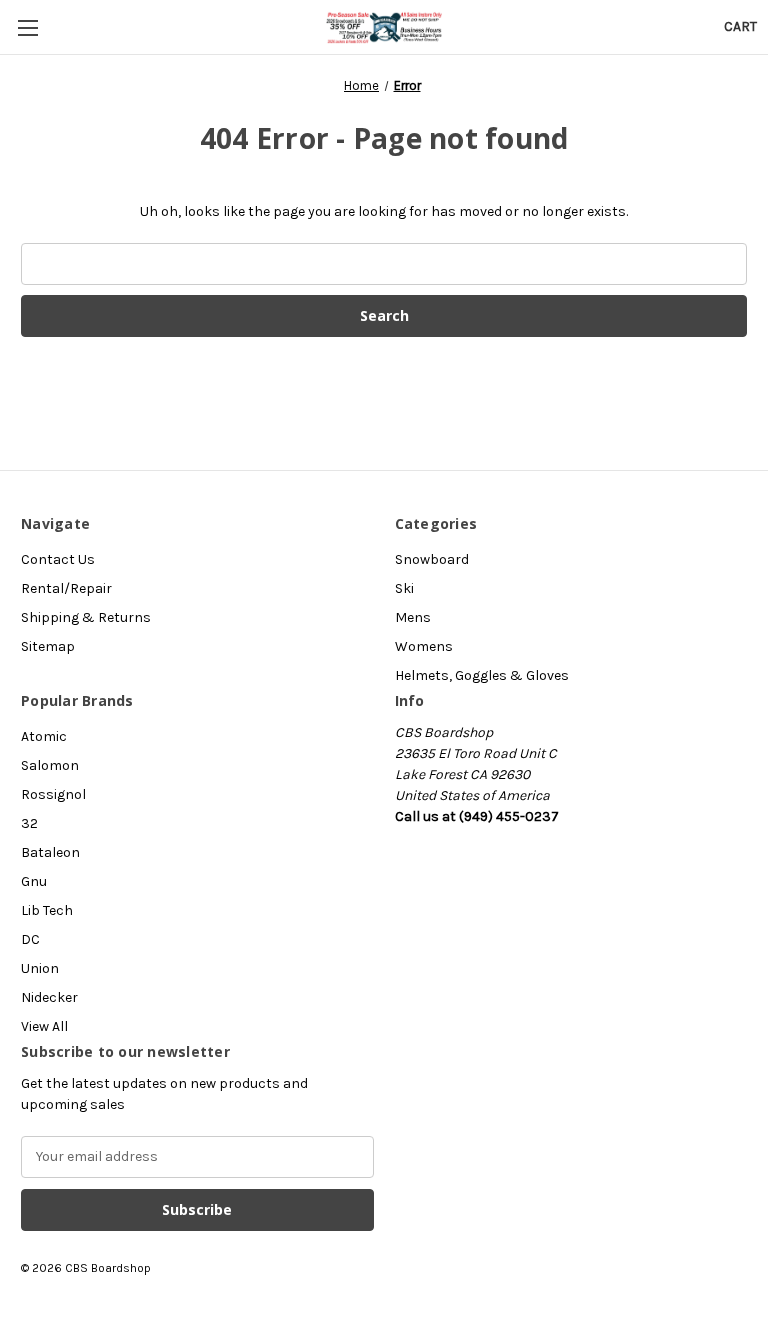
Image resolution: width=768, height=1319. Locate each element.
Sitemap (48, 646)
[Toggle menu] (27, 27)
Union (40, 968)
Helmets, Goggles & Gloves (482, 675)
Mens (413, 617)
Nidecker (49, 997)
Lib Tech (47, 910)
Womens (424, 646)
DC (30, 939)
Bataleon (50, 852)
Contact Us (58, 559)
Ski (404, 588)
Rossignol (53, 794)
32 (29, 823)
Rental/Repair (66, 588)
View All (44, 1026)
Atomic (44, 736)
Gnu (34, 881)
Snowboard (432, 559)
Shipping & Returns (86, 617)
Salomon (50, 765)
